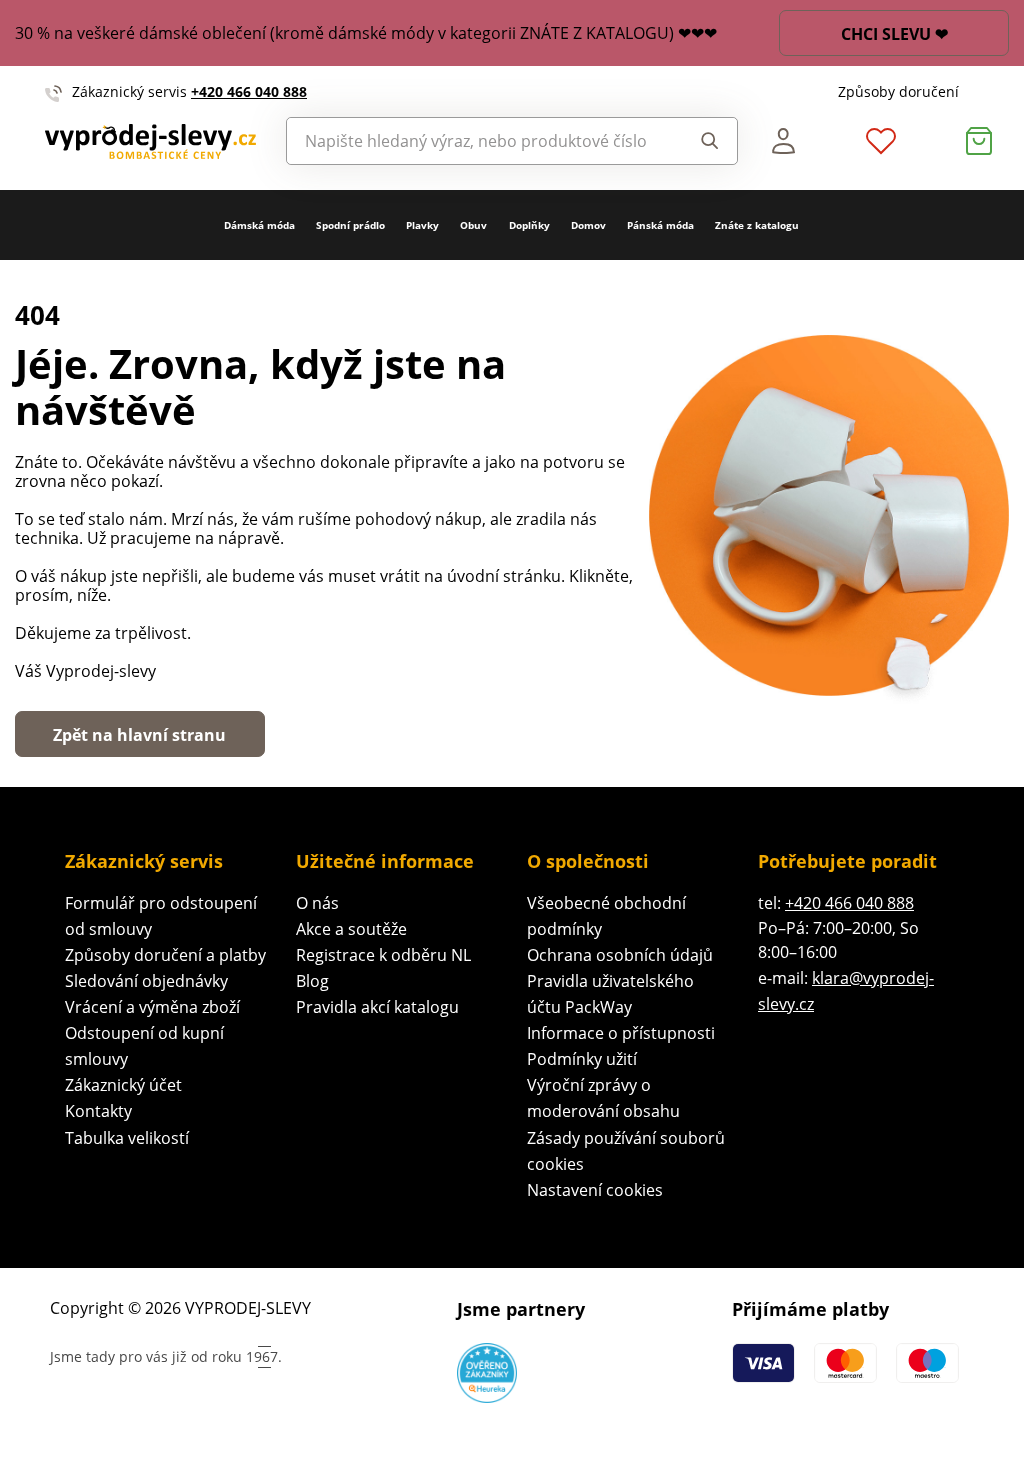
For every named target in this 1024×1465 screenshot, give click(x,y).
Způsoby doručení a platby (165, 955)
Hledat (704, 141)
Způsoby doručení (898, 91)
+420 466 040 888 (249, 91)
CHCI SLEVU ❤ (894, 34)
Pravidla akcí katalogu (377, 1007)
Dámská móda (259, 225)
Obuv (473, 225)
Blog (312, 981)
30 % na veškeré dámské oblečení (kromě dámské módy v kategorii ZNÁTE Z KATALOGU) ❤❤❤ (366, 33)
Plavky (422, 225)
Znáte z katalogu (757, 225)
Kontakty (98, 1111)
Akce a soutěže (351, 929)
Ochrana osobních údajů (620, 955)
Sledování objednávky (146, 981)
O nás (317, 903)
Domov (588, 225)
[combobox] (478, 141)
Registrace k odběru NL (383, 955)
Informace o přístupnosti (621, 1033)
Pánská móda (660, 225)
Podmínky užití (582, 1059)
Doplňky (529, 225)
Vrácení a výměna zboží (152, 1007)
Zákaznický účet (123, 1085)
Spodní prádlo (350, 225)
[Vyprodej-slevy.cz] (150, 141)
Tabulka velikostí (127, 1138)
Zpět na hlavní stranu (139, 735)
